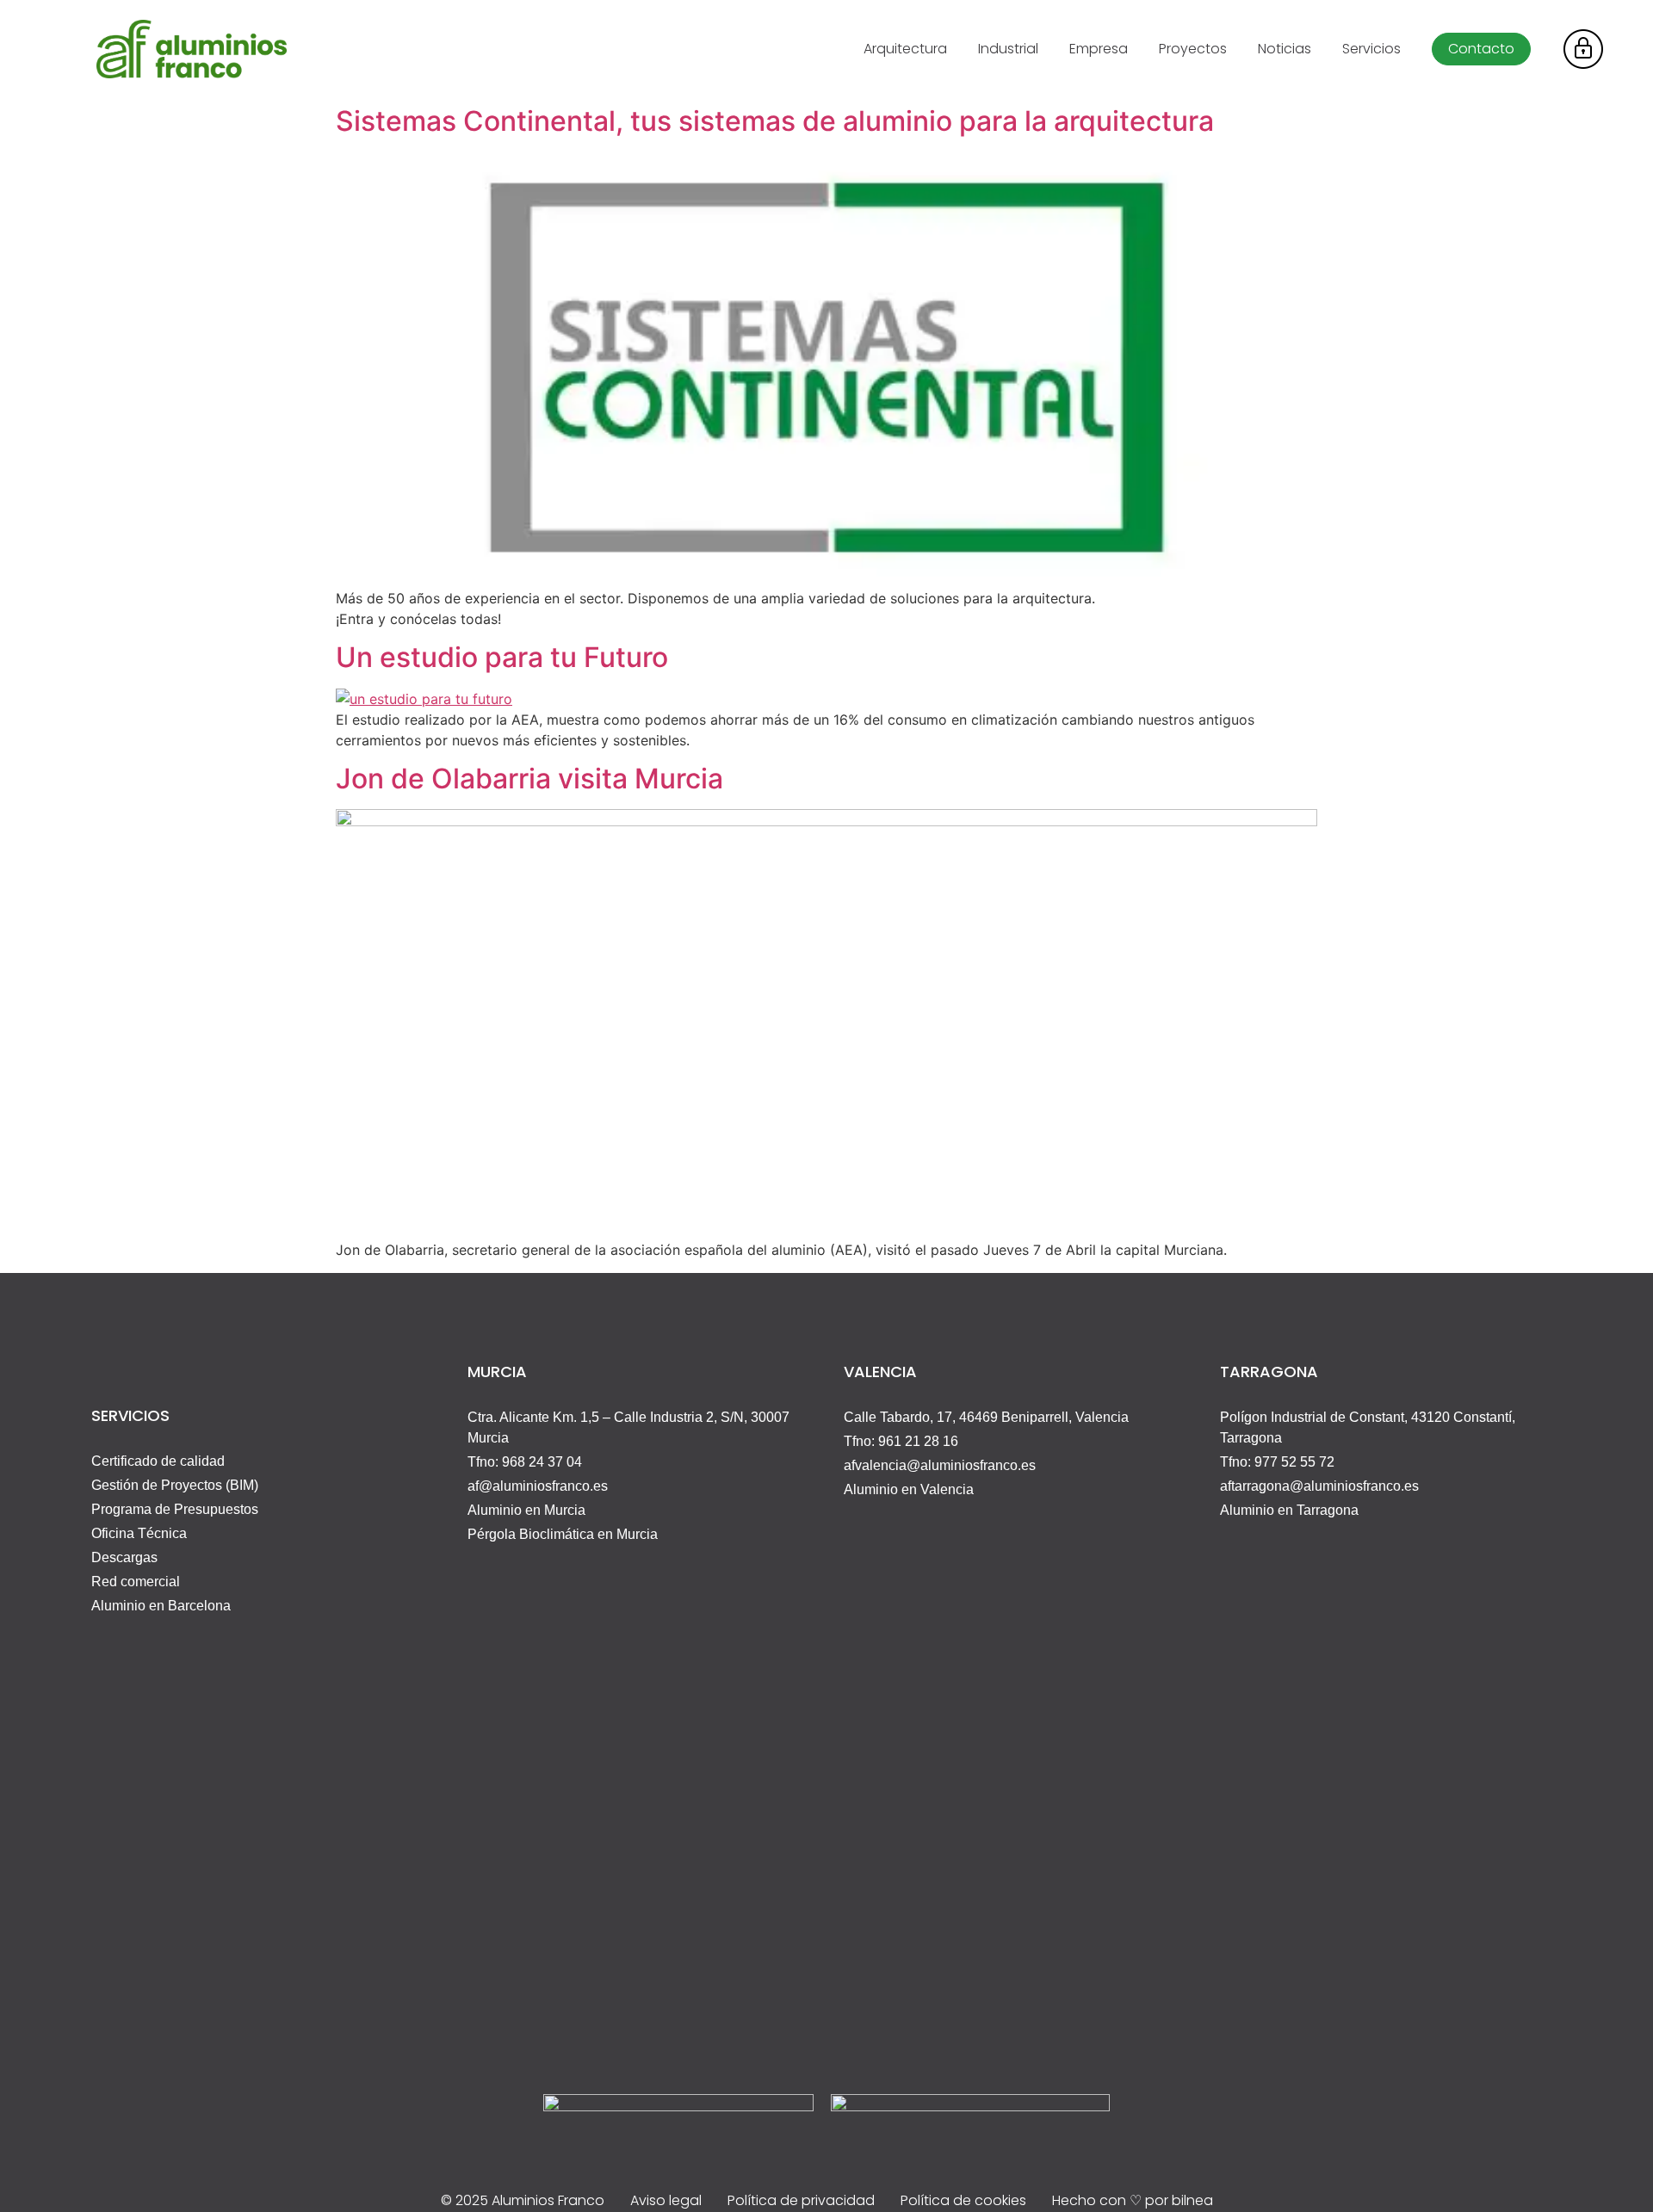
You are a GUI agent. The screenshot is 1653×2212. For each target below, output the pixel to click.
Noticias (1285, 49)
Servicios (1371, 49)
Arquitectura (905, 49)
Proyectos (1193, 49)
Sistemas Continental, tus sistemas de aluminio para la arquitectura (775, 121)
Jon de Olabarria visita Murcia (529, 779)
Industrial (1008, 49)
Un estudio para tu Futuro (502, 657)
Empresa (1099, 49)
